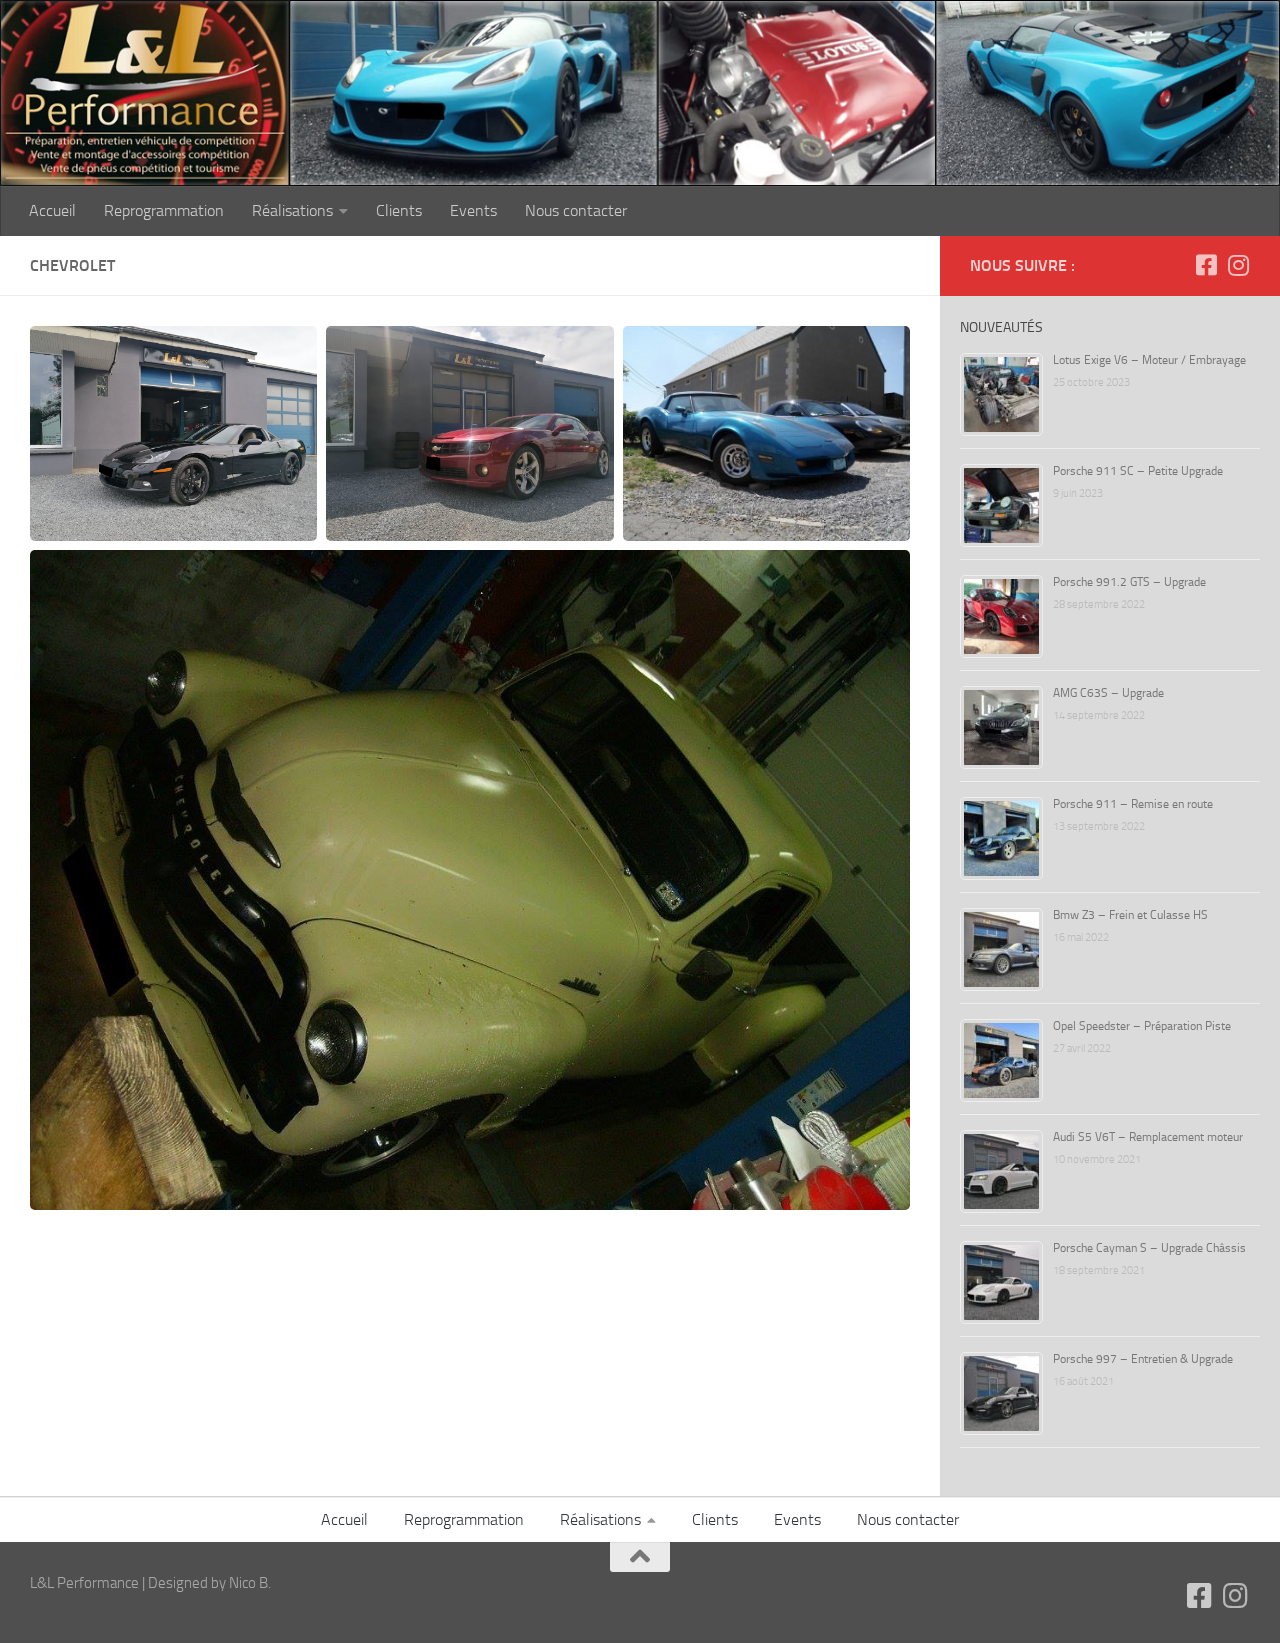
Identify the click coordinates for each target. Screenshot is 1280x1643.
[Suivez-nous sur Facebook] (1206, 265)
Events (473, 210)
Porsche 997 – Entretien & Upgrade (1143, 1359)
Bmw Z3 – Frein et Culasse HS (1130, 915)
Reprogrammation (164, 210)
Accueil (52, 210)
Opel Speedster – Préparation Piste (1142, 1026)
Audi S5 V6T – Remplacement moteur (1148, 1137)
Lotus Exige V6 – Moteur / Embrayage (1149, 360)
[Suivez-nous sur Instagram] (1238, 265)
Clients (399, 210)
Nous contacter (576, 210)
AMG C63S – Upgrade (1108, 693)
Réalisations (292, 210)
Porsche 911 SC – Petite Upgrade (1138, 471)
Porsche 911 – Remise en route (1133, 804)
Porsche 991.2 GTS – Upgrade (1129, 582)
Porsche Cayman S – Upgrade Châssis (1149, 1248)
